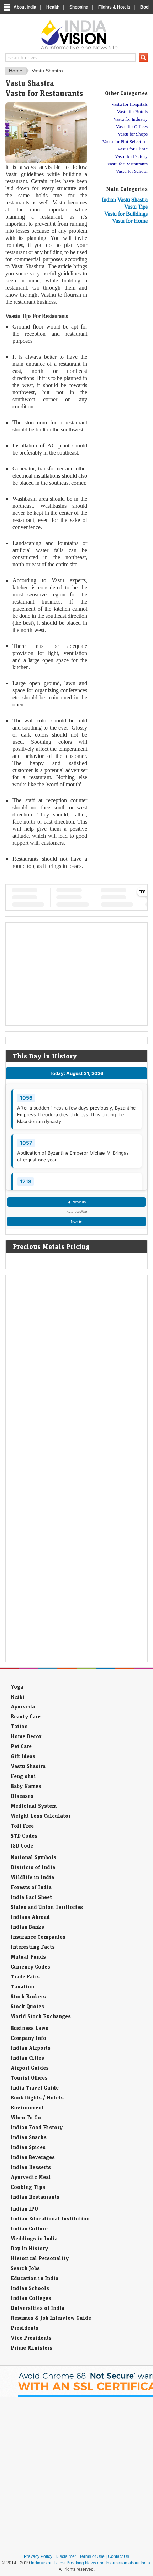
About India (25, 7)
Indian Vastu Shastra (125, 200)
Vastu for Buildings (126, 214)
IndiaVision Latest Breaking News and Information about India (91, 2563)
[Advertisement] (119, 338)
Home (16, 71)
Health (53, 7)
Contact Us (118, 2556)
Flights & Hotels (114, 7)
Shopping (79, 7)
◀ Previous (77, 1202)
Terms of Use (92, 2556)
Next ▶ (76, 1221)
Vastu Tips (136, 207)
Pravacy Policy (38, 2556)
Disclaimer (66, 2556)
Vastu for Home (130, 221)
